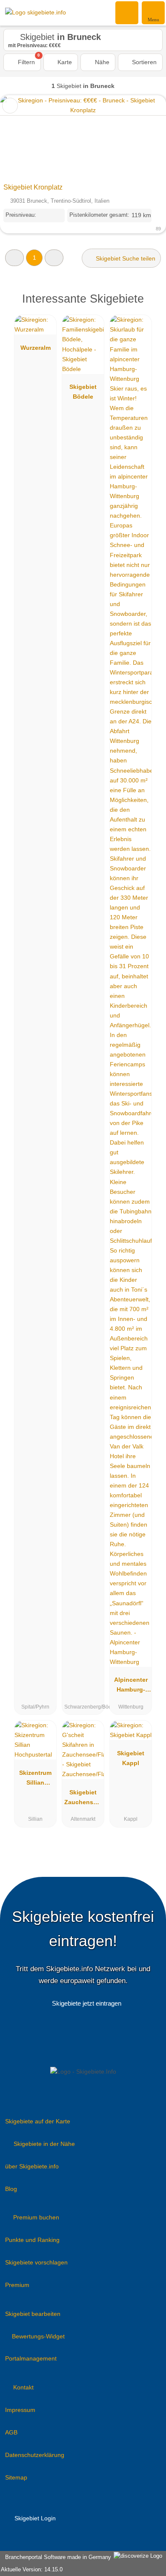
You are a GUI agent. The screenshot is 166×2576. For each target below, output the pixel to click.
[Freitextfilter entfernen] (127, 12)
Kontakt (23, 2387)
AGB (11, 2432)
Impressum (20, 2410)
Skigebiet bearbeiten (33, 2314)
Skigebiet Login (34, 2518)
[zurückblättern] (21, 137)
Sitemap (16, 2477)
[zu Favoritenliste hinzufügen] (10, 106)
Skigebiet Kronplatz (33, 187)
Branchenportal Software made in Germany (56, 2557)
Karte (64, 62)
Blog (11, 2189)
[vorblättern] (145, 137)
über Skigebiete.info (32, 2166)
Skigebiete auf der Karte (38, 2121)
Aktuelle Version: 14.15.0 (32, 2569)
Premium (17, 2285)
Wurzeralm (36, 348)
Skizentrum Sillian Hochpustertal (36, 1780)
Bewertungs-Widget (38, 2336)
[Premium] (149, 306)
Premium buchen (36, 2217)
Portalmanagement (31, 2358)
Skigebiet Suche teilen (125, 258)
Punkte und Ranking (32, 2240)
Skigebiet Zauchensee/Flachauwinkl (83, 1799)
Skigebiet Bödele (83, 392)
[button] (14, 258)
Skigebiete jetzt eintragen (87, 2003)
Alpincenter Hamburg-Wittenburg (131, 1686)
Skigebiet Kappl (131, 1758)
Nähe (101, 62)
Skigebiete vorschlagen (36, 2262)
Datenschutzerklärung (35, 2455)
